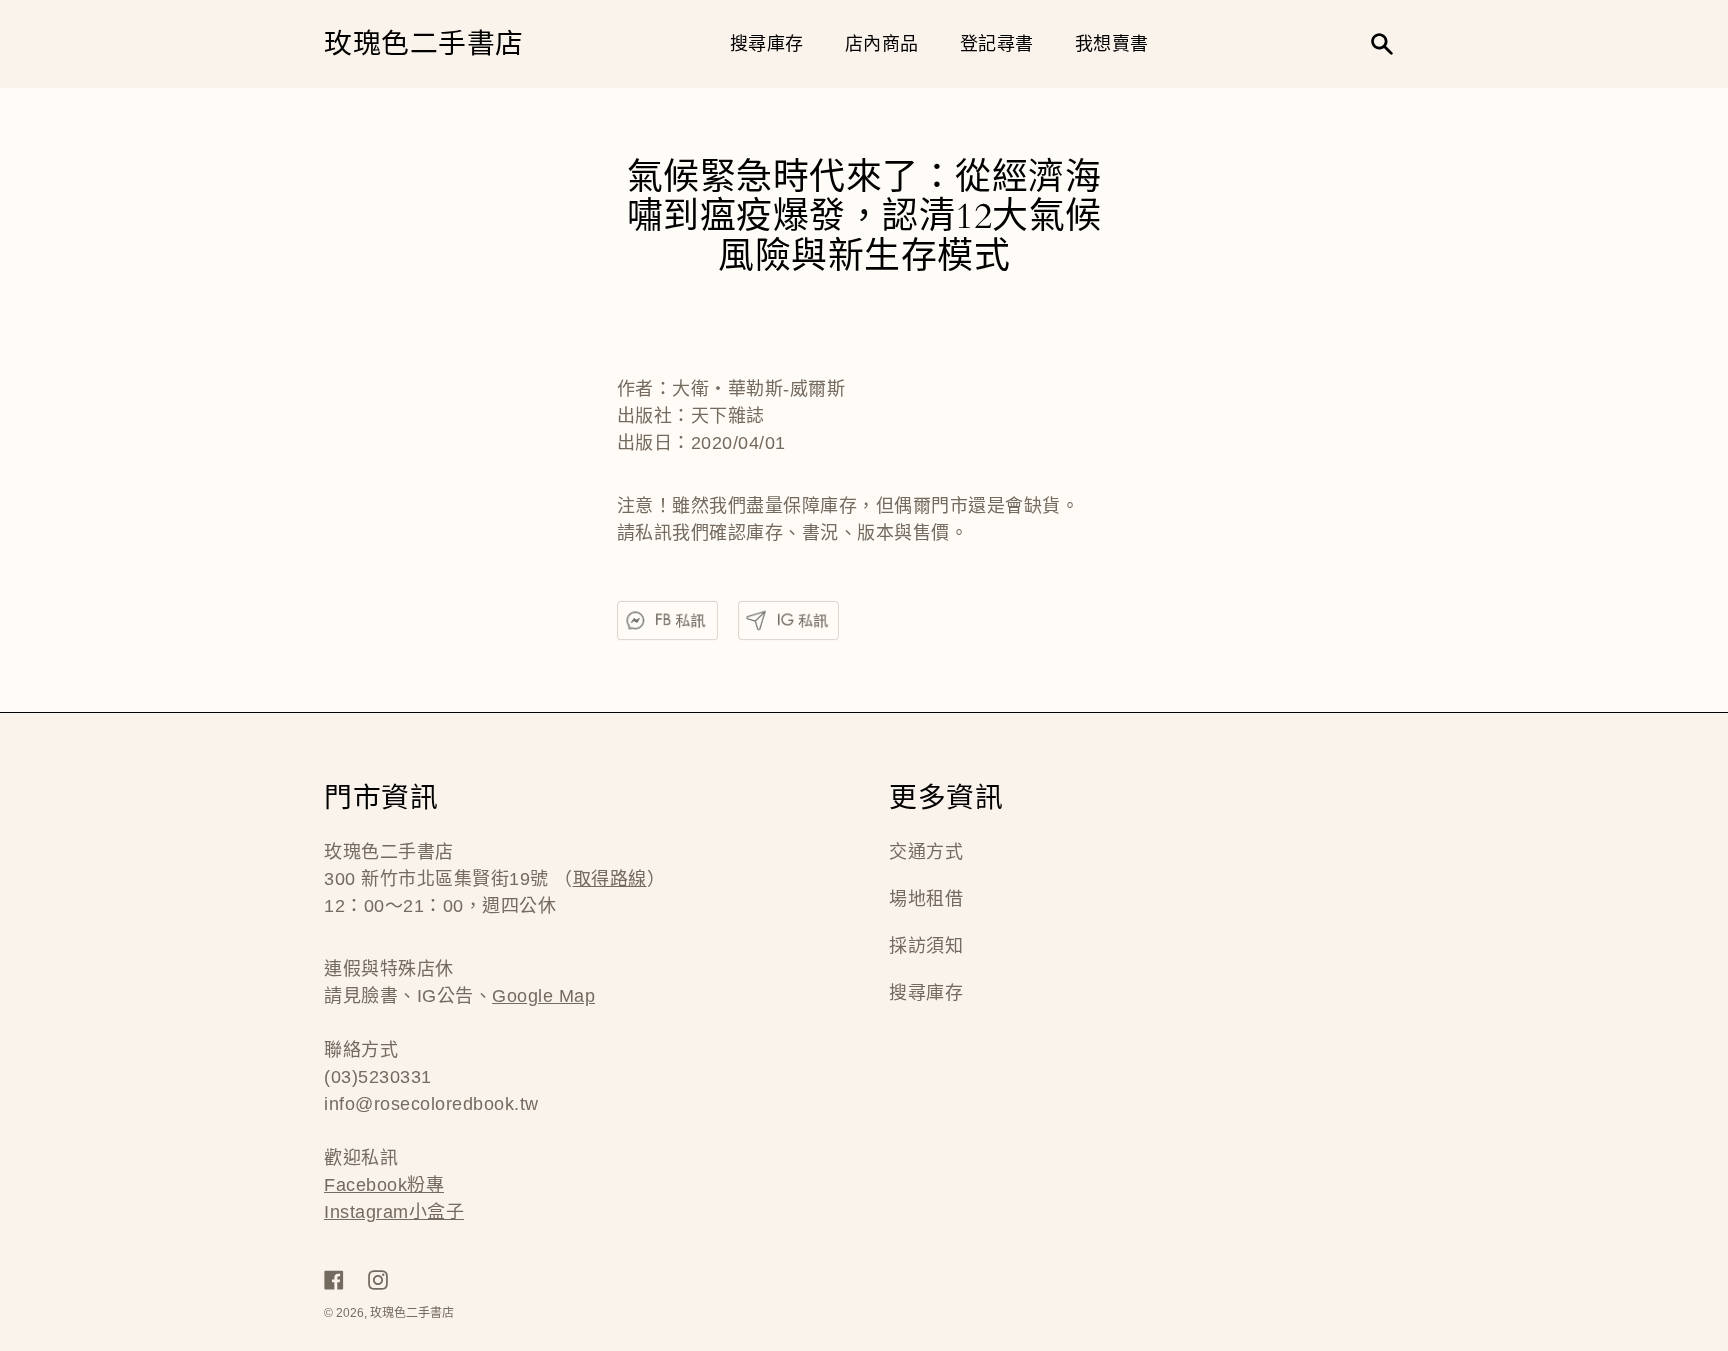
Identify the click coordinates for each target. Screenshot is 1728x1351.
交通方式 (926, 852)
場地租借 (926, 899)
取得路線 (610, 879)
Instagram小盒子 (394, 1212)
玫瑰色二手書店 (424, 44)
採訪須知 (926, 946)
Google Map (543, 996)
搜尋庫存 (926, 993)
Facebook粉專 (384, 1185)
